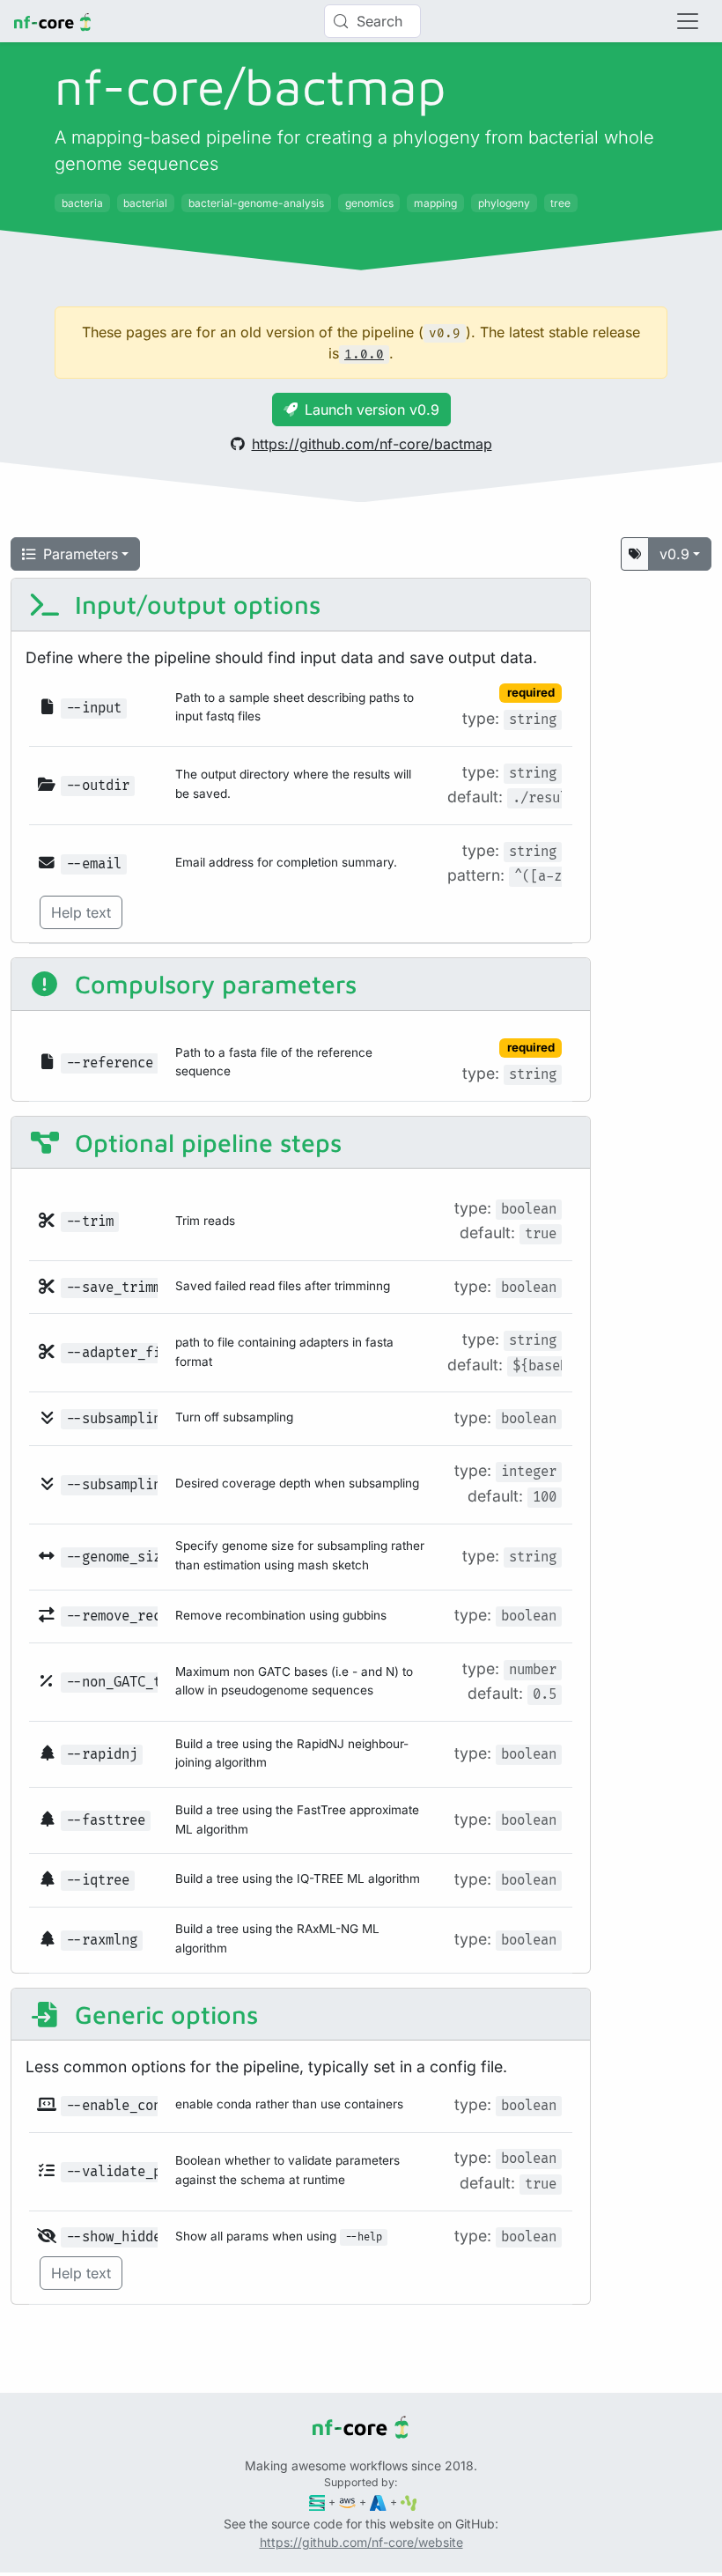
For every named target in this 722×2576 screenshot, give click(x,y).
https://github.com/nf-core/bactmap (372, 444)
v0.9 (674, 554)
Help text (81, 912)
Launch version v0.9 (372, 410)
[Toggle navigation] (688, 21)
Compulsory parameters (212, 984)
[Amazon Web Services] (347, 2502)
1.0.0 (364, 354)
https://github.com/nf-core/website (361, 2542)
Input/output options (194, 604)
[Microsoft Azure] (378, 2502)
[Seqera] (317, 2502)
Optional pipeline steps (205, 1142)
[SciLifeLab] (409, 2502)
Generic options (163, 2014)
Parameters (81, 554)
